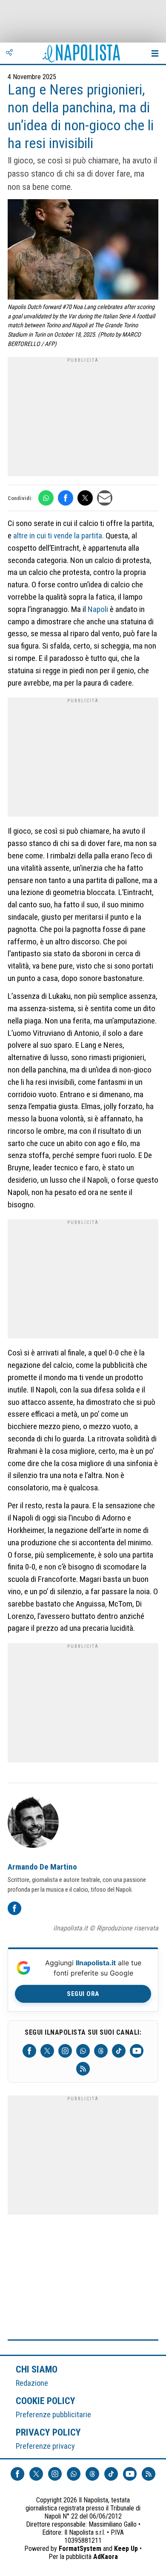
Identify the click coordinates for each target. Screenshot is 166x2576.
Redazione (32, 2383)
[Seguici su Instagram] (65, 2051)
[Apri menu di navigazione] (155, 53)
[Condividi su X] (85, 498)
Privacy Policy (49, 2432)
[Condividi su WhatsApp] (46, 498)
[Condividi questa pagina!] (9, 53)
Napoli (98, 609)
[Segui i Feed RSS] (83, 2069)
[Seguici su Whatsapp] (83, 2051)
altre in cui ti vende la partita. (59, 536)
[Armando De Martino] (33, 1824)
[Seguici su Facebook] (29, 2051)
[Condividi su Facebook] (66, 498)
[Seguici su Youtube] (137, 2051)
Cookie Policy (46, 2401)
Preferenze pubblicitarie (53, 2414)
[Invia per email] (105, 498)
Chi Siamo (37, 2369)
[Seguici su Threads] (101, 2051)
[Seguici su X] (47, 2051)
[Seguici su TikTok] (119, 2051)
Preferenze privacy (45, 2446)
